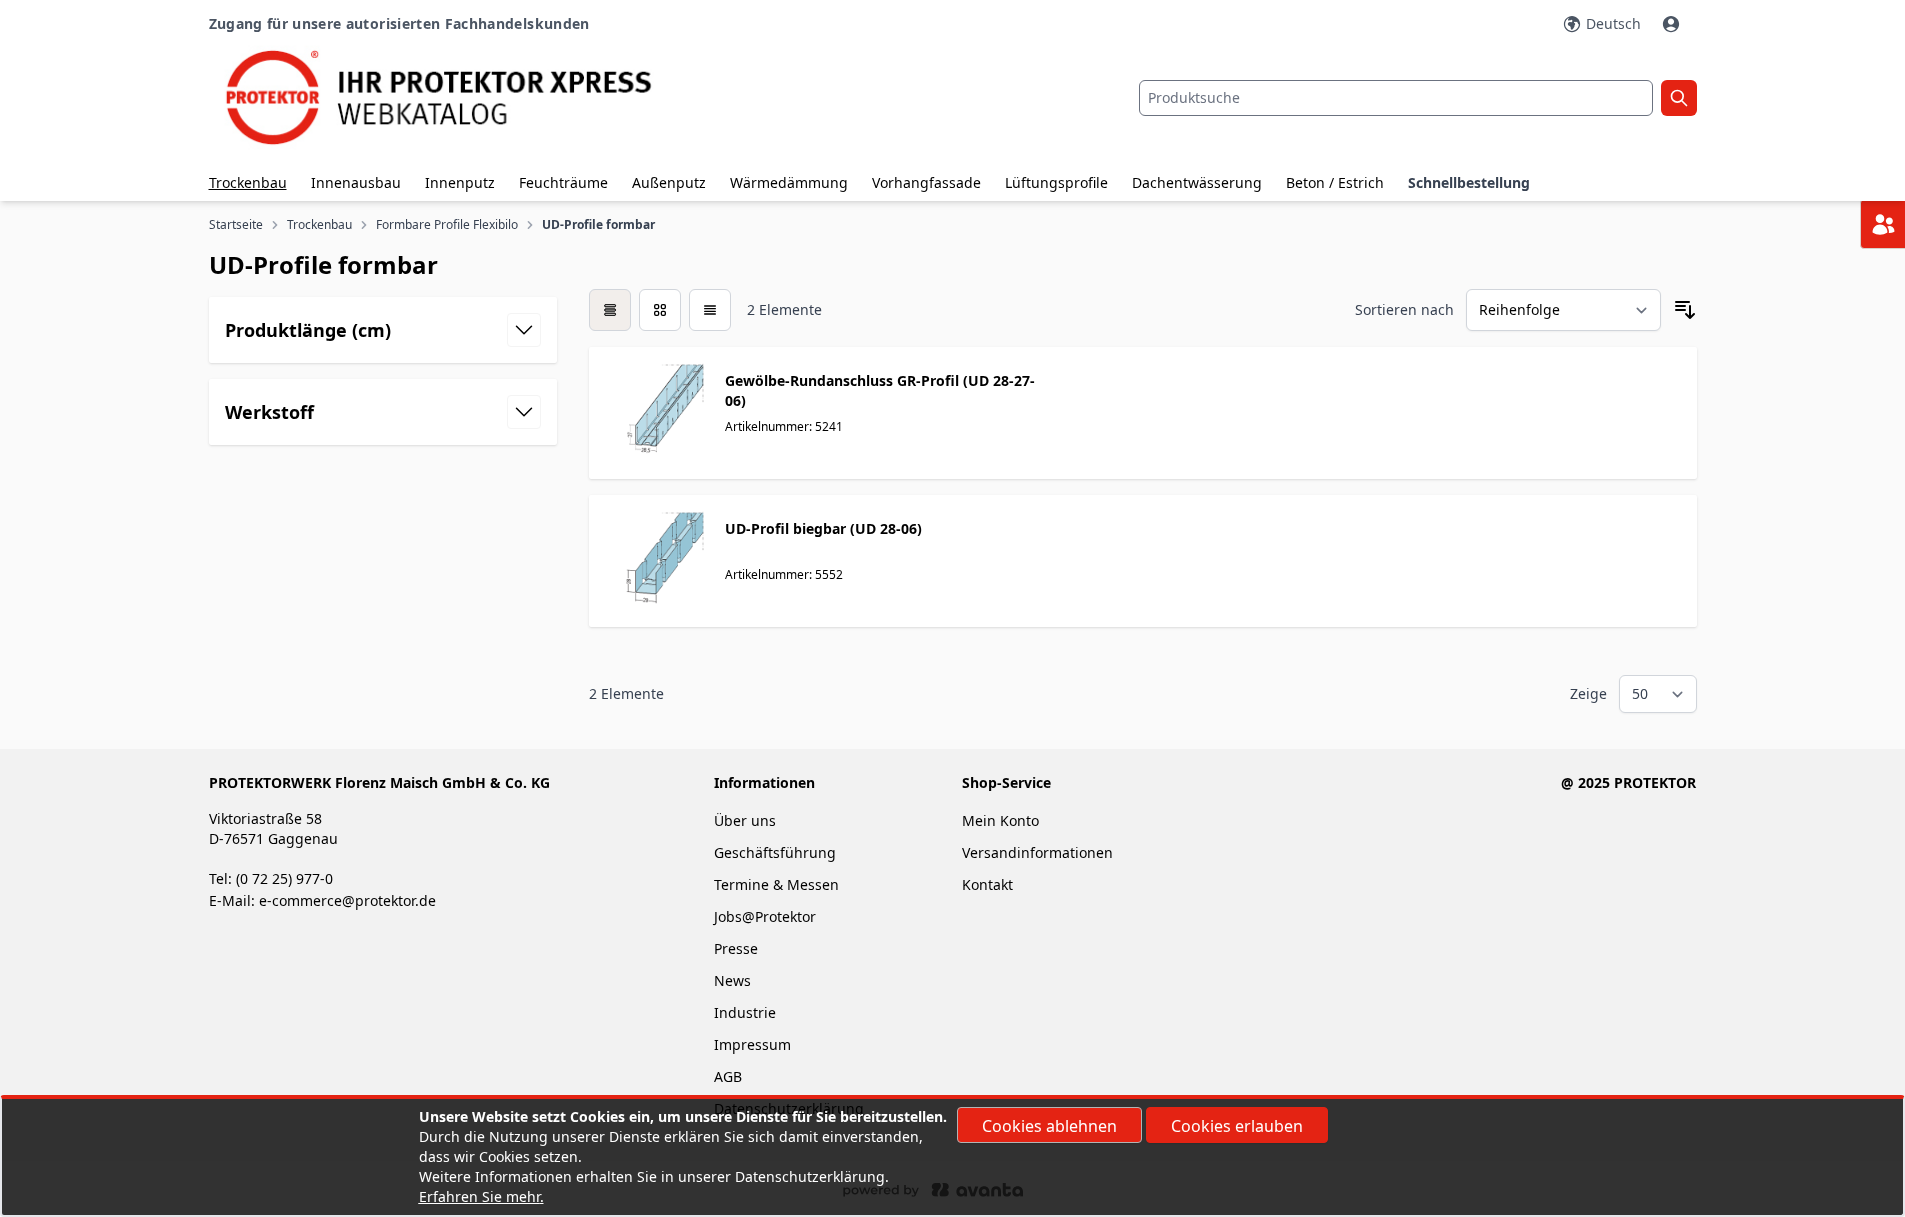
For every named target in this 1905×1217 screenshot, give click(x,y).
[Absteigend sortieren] (1685, 310)
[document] (953, 1157)
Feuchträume (563, 182)
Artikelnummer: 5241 (784, 426)
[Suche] (1679, 98)
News (732, 980)
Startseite (236, 225)
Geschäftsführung (775, 852)
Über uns (747, 820)
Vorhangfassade (926, 182)
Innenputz (460, 182)
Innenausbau (356, 182)
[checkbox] (610, 310)
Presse (736, 948)
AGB (728, 1076)
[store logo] (457, 97)
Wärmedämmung (789, 182)
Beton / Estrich (1335, 182)
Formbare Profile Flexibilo (447, 225)
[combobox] (1396, 98)
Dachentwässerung (1197, 182)
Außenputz (669, 182)
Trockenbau (248, 182)
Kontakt (987, 884)
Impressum (752, 1044)
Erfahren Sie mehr (479, 1196)
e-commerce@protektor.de (347, 900)
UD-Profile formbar (598, 225)
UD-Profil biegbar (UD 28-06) (823, 528)
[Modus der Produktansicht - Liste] (660, 310)
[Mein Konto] (1673, 24)
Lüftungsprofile (1056, 182)
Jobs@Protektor (765, 916)
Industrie (745, 1012)
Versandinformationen (1037, 852)
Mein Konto (1000, 820)
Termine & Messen (776, 884)
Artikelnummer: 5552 (784, 574)
